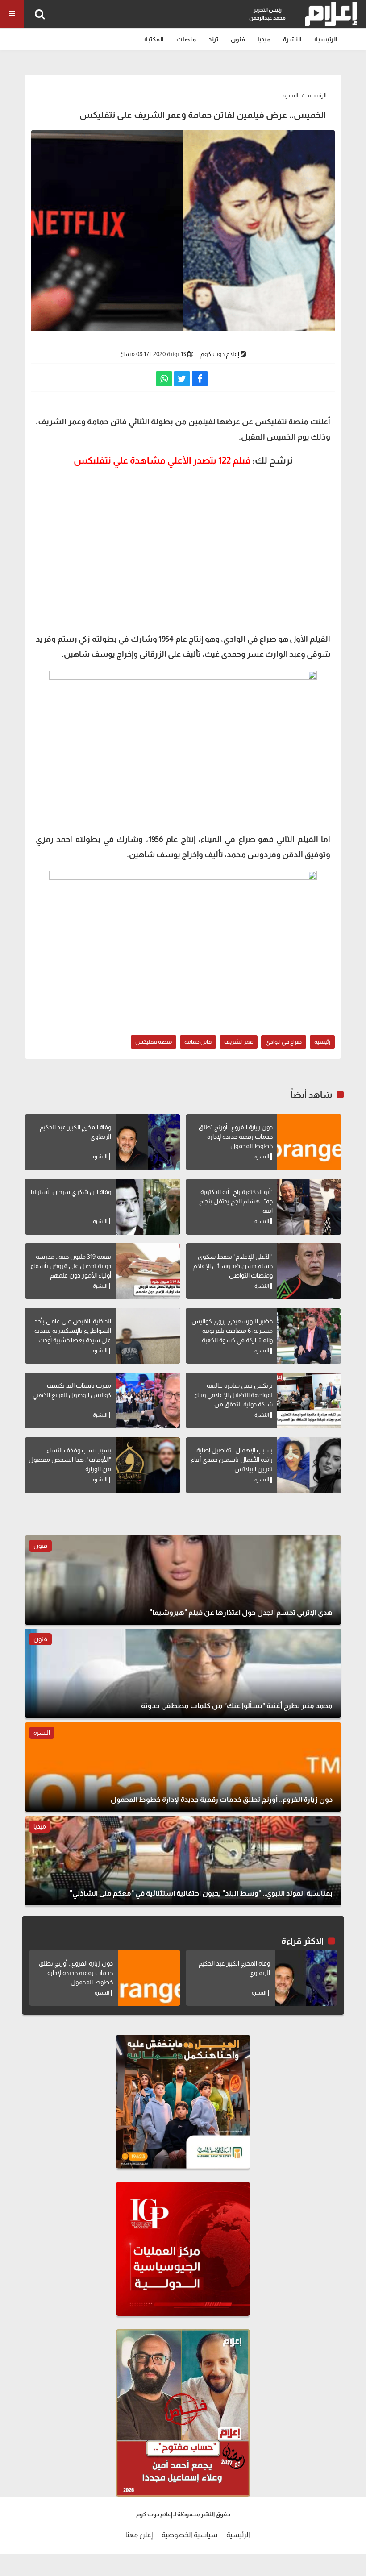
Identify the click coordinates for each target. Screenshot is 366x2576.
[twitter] (182, 379)
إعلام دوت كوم (220, 354)
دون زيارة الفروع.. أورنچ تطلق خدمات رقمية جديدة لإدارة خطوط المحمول (236, 1137)
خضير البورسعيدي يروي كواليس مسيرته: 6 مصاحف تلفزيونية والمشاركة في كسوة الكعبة (232, 1331)
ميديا (264, 39)
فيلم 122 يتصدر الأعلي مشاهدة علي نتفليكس (162, 460)
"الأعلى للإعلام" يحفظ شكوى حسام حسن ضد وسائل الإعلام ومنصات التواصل (233, 1266)
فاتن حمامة (198, 1042)
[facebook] (200, 379)
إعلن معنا (139, 2535)
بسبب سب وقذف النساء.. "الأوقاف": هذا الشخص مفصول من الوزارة (70, 1460)
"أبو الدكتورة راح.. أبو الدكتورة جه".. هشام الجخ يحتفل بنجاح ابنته (236, 1201)
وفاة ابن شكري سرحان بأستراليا (71, 1192)
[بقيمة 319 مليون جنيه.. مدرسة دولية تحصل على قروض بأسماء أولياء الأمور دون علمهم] (148, 1271)
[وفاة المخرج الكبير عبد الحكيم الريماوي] (148, 1142)
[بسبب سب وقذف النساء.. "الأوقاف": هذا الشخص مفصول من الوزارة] (148, 1465)
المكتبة (154, 39)
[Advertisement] (183, 536)
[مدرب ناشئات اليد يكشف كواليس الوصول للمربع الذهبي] (148, 1400)
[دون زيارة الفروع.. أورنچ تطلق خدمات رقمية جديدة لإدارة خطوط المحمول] (309, 1142)
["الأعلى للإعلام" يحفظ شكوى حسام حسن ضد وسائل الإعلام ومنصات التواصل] (309, 1271)
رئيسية (322, 1042)
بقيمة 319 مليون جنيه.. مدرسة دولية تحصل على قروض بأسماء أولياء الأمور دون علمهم (71, 1266)
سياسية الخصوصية (189, 2535)
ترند (213, 39)
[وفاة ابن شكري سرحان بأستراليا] (148, 1207)
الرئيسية (326, 39)
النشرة (292, 39)
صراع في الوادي (284, 1042)
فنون (238, 39)
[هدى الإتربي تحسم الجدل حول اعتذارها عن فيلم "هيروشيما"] (183, 1580)
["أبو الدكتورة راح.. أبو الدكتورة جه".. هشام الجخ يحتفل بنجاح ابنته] (309, 1207)
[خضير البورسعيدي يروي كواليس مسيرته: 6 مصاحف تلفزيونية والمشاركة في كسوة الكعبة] (309, 1336)
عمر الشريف (239, 1042)
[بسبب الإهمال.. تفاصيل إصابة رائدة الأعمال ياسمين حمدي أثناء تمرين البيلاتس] (309, 1465)
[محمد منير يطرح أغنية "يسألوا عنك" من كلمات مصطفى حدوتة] (183, 1673)
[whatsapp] (164, 379)
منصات (186, 39)
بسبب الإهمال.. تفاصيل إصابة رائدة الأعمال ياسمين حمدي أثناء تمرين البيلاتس (232, 1460)
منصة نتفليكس (154, 1042)
